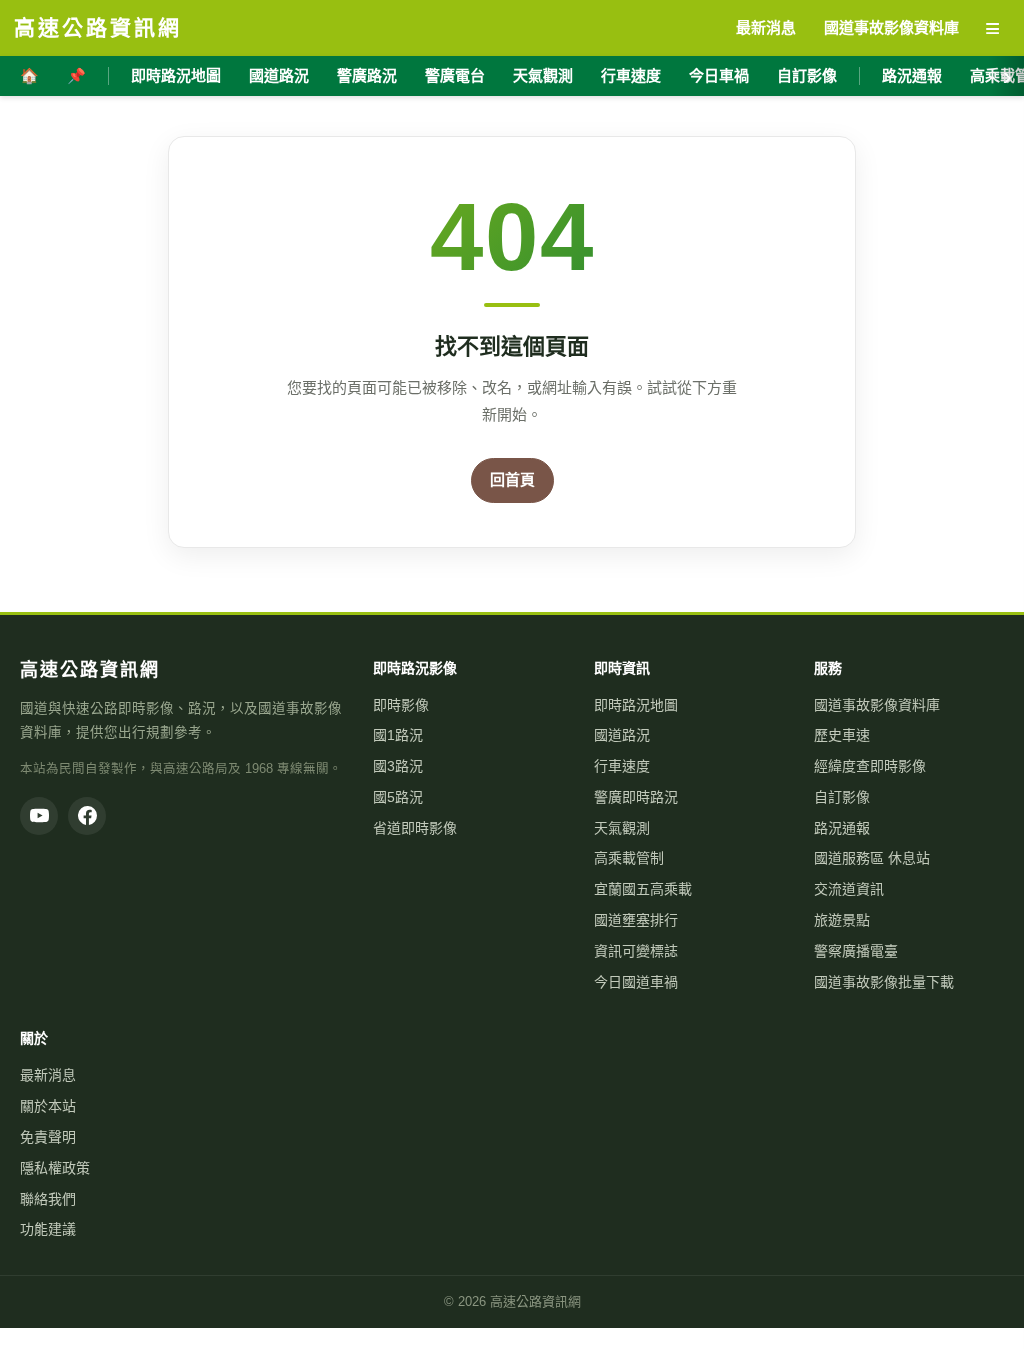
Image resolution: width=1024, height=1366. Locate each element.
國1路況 (398, 735)
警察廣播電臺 (856, 951)
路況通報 (912, 75)
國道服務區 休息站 (872, 858)
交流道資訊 (849, 889)
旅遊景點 (842, 920)
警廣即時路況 (636, 797)
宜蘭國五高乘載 (643, 889)
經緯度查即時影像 (870, 766)
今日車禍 (719, 75)
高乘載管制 (629, 858)
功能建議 (48, 1229)
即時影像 (401, 705)
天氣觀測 (543, 75)
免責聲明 (48, 1137)
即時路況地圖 (176, 75)
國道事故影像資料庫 (877, 705)
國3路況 (398, 766)
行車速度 (631, 75)
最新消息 (48, 1075)
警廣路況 (367, 75)
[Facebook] (87, 816)
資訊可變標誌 (636, 951)
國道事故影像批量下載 (884, 982)
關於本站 (48, 1106)
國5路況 (398, 797)
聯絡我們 (48, 1199)
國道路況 (279, 75)
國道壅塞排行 (636, 920)
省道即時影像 (415, 828)
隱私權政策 (55, 1168)
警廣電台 (455, 75)
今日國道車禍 (636, 982)
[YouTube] (39, 816)
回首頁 (512, 479)
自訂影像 (807, 75)
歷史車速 (842, 735)
